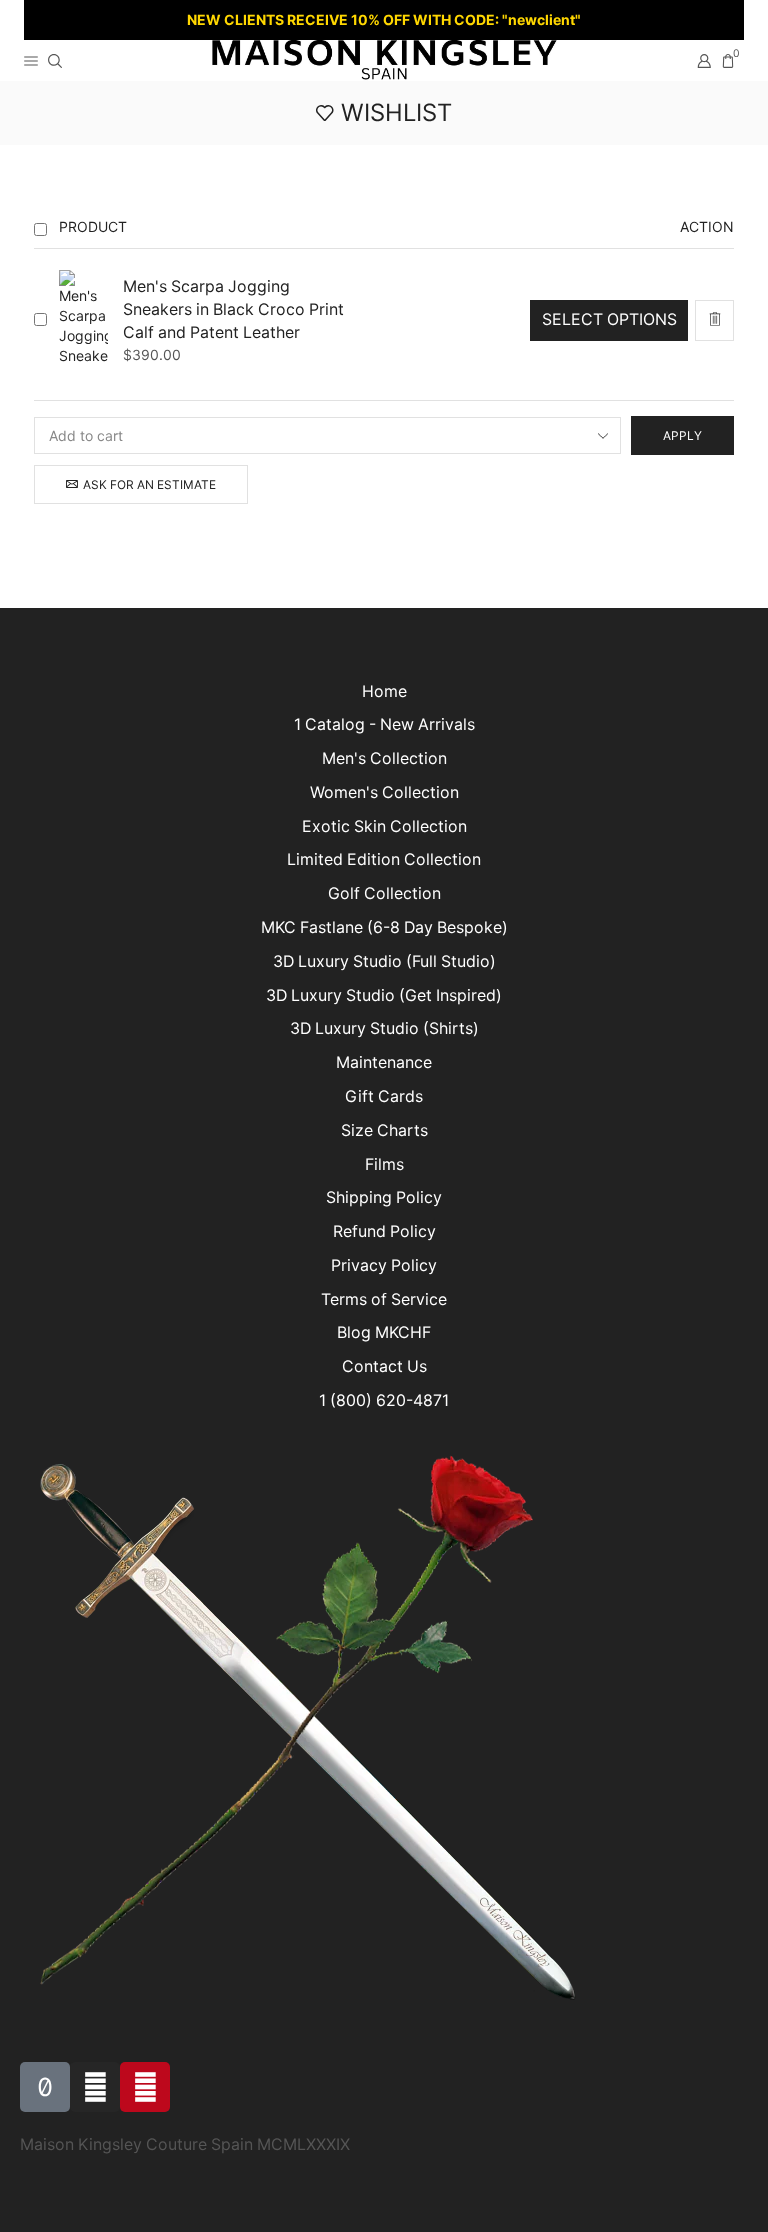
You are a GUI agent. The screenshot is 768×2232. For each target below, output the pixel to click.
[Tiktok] (45, 2087)
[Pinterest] (145, 2087)
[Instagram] (95, 2087)
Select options (609, 319)
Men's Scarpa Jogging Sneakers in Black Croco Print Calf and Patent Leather (233, 309)
